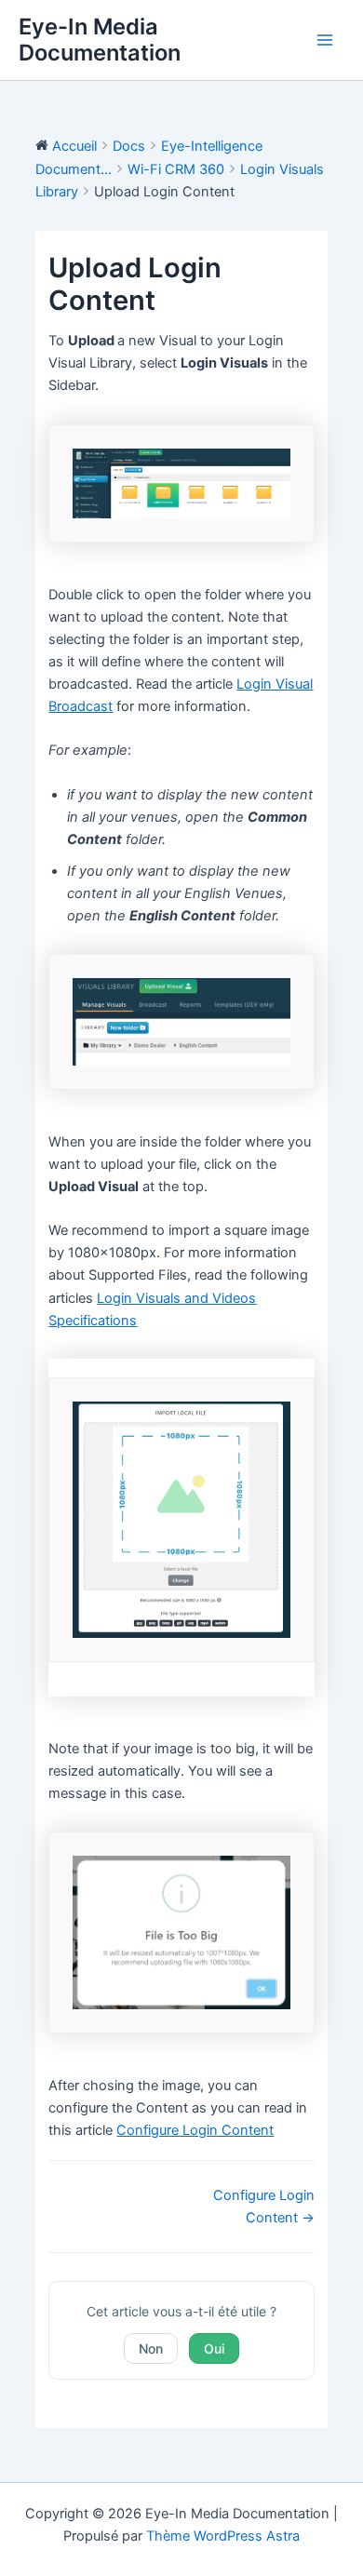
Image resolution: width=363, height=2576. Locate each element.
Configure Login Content (195, 2130)
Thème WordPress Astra (223, 2536)
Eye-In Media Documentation (100, 40)
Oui (214, 2348)
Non (151, 2348)
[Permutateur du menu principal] (325, 40)
